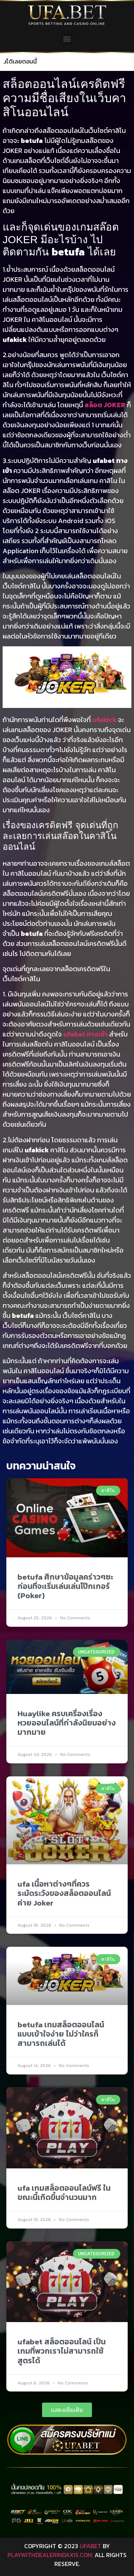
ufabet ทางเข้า (85, 1034)
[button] (67, 38)
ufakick (104, 720)
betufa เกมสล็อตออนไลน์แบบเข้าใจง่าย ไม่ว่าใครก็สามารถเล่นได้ (61, 2034)
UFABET (90, 2546)
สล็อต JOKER (105, 405)
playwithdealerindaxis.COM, (50, 2555)
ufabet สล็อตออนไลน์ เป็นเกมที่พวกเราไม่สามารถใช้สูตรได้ (62, 2351)
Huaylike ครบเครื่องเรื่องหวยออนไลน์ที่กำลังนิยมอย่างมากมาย (67, 1723)
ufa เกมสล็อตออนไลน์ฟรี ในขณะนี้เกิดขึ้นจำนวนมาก (64, 2193)
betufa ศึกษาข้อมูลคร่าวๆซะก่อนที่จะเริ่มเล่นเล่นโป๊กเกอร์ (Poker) (65, 1586)
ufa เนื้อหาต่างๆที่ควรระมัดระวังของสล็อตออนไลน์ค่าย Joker (64, 1893)
